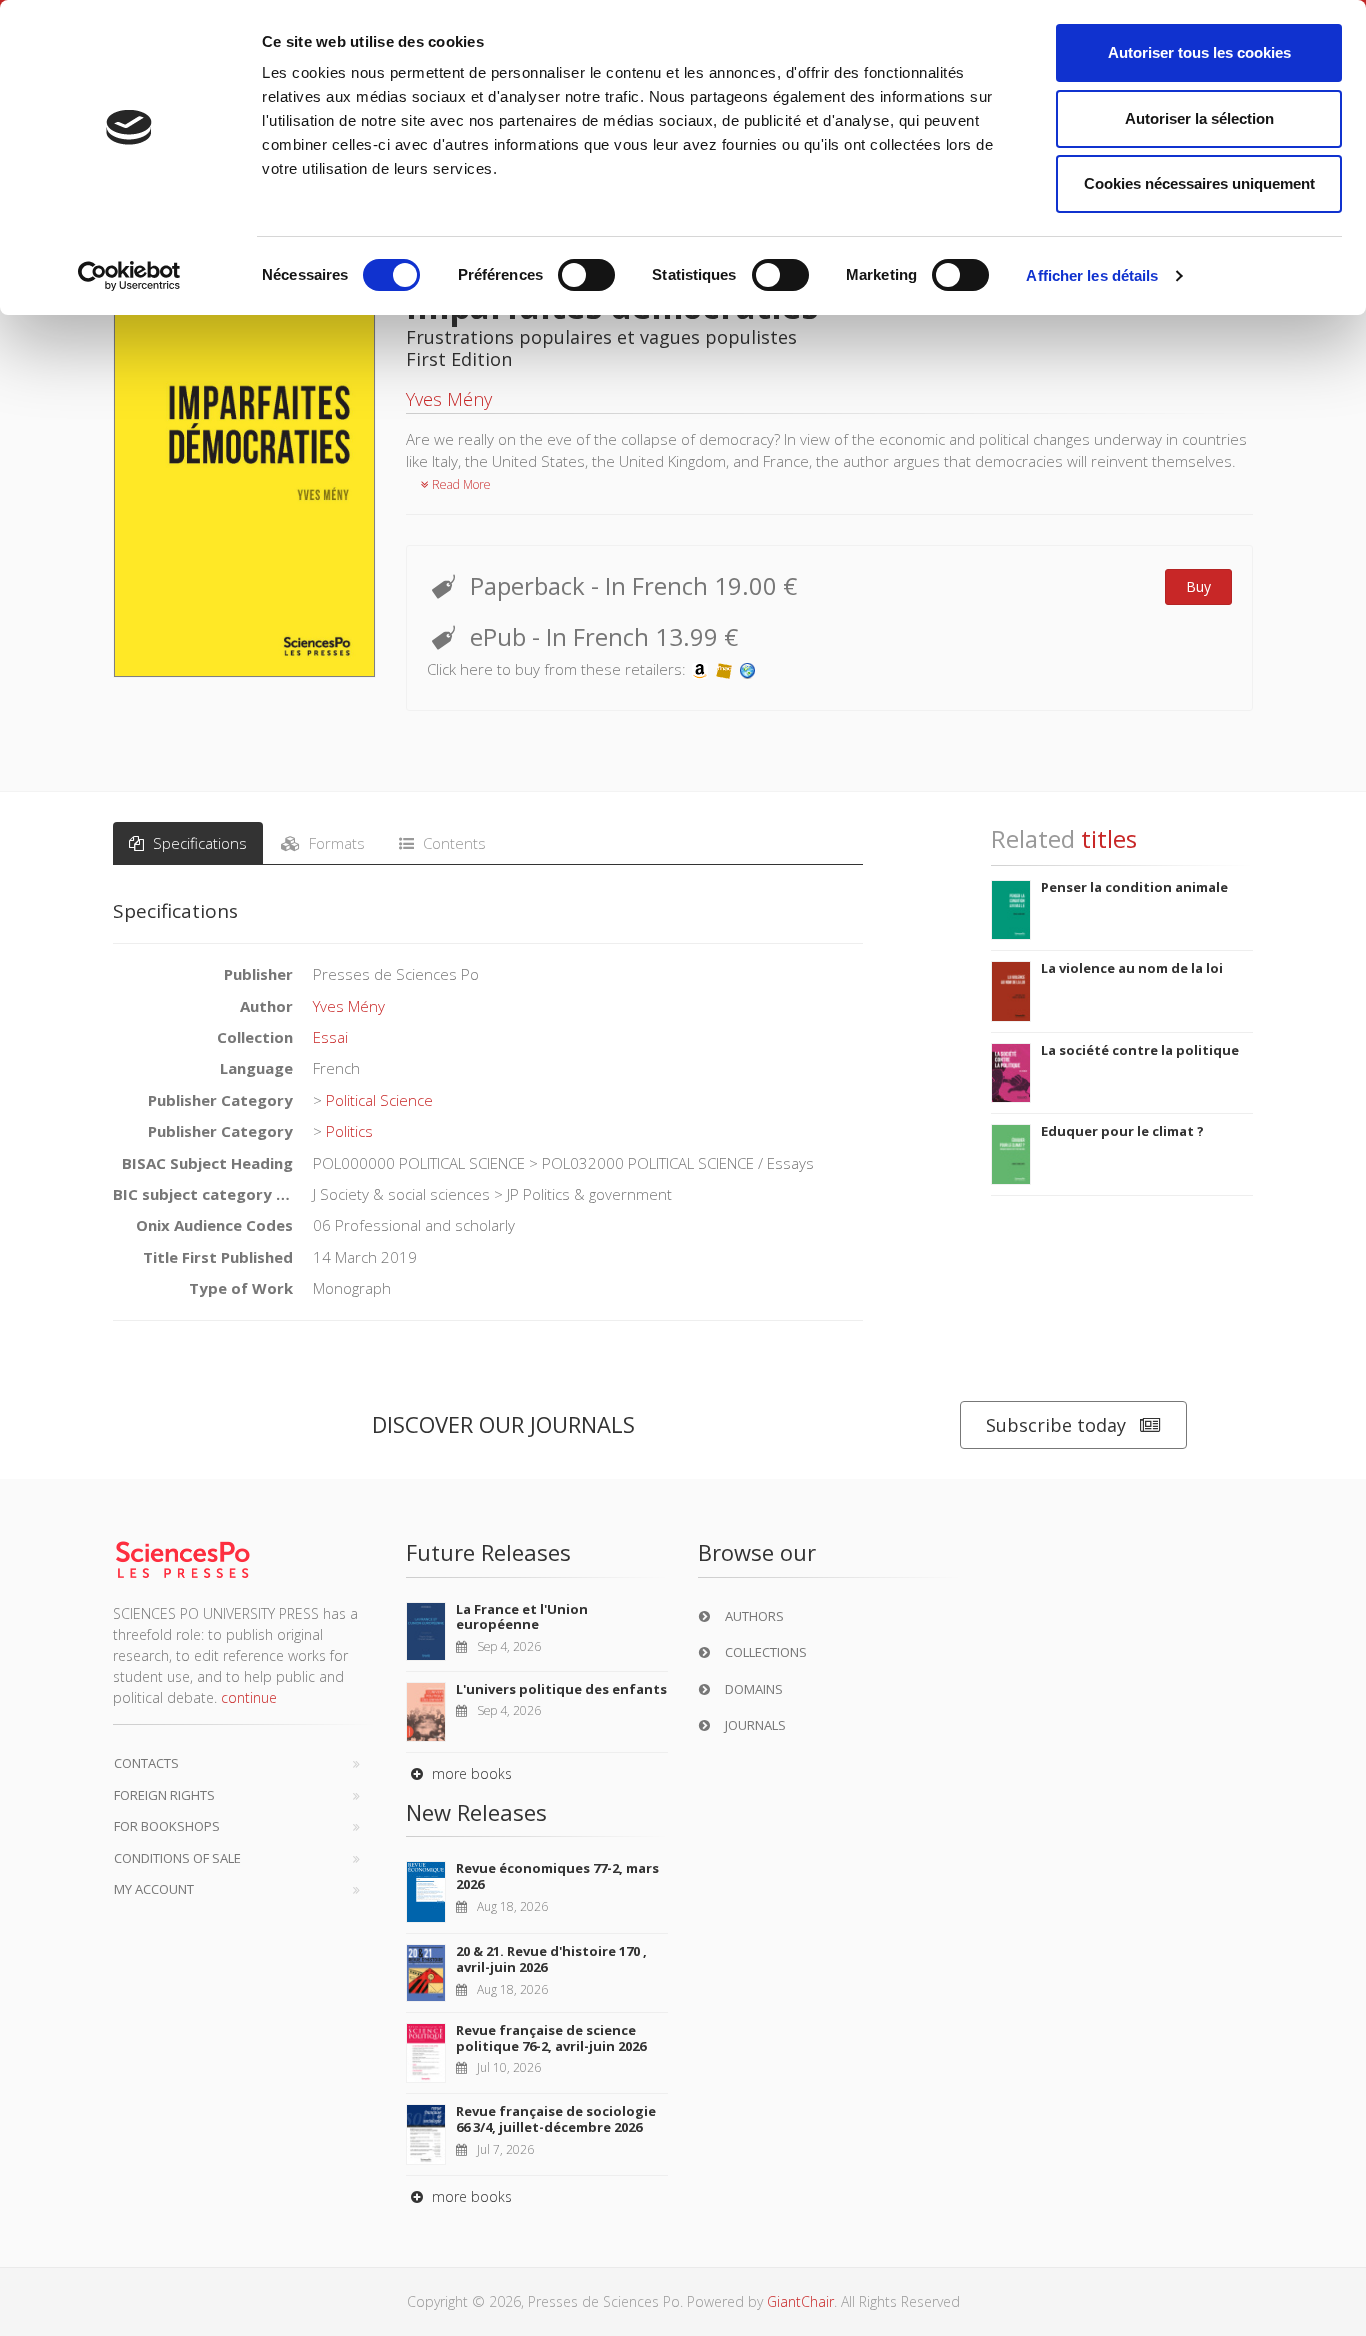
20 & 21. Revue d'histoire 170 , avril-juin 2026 (551, 1959)
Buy (1198, 586)
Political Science (379, 1100)
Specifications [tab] (198, 843)
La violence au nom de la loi (1132, 968)
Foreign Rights (164, 1795)
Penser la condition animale (1134, 887)
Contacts (146, 1763)
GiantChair (800, 2301)
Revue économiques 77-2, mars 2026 (557, 1876)
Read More (460, 484)
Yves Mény (449, 399)
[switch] (586, 275)
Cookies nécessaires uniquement (1199, 183)
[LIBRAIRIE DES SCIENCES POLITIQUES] (748, 669)
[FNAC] (724, 669)
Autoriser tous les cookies (1199, 52)
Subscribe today (1056, 1425)
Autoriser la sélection (1199, 118)
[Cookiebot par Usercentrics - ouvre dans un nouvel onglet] (129, 276)
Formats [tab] (335, 843)
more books (470, 1773)
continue (249, 1697)
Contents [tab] (452, 843)
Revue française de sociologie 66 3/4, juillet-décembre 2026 (556, 2119)
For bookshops (167, 1826)
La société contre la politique (1140, 1050)
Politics (349, 1131)
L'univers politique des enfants (561, 1689)
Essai (330, 1037)
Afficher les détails (1092, 275)
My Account (154, 1889)
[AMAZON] (700, 669)
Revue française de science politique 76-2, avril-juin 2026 (551, 2038)
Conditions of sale (177, 1858)
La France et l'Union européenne (522, 1617)
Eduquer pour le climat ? (1122, 1131)
